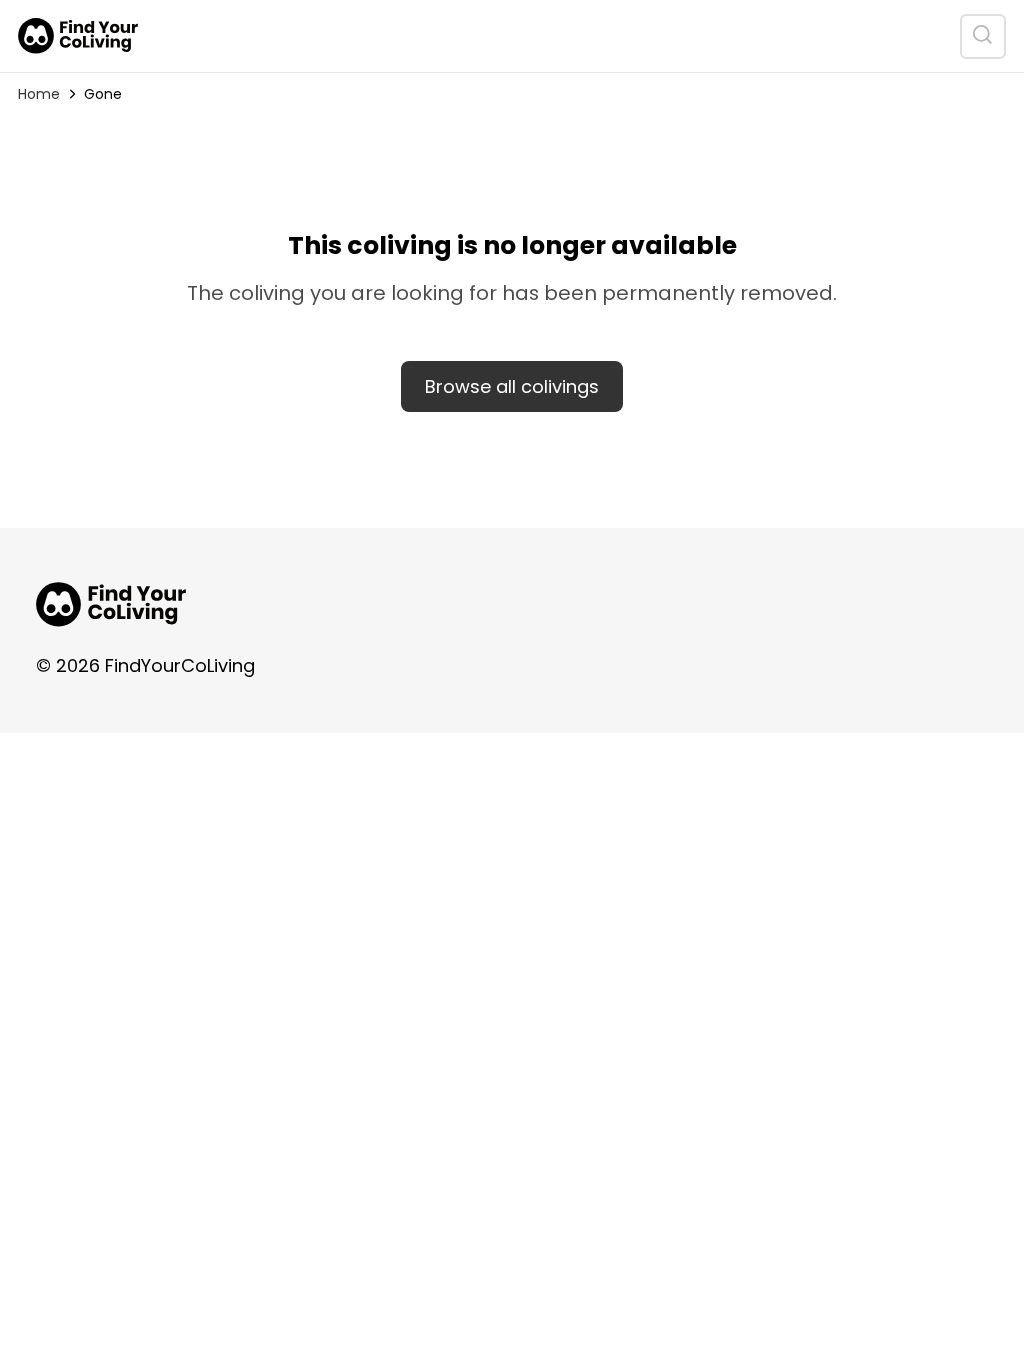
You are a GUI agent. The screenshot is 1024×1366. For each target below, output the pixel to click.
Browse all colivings (512, 386)
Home (39, 94)
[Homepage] (78, 36)
